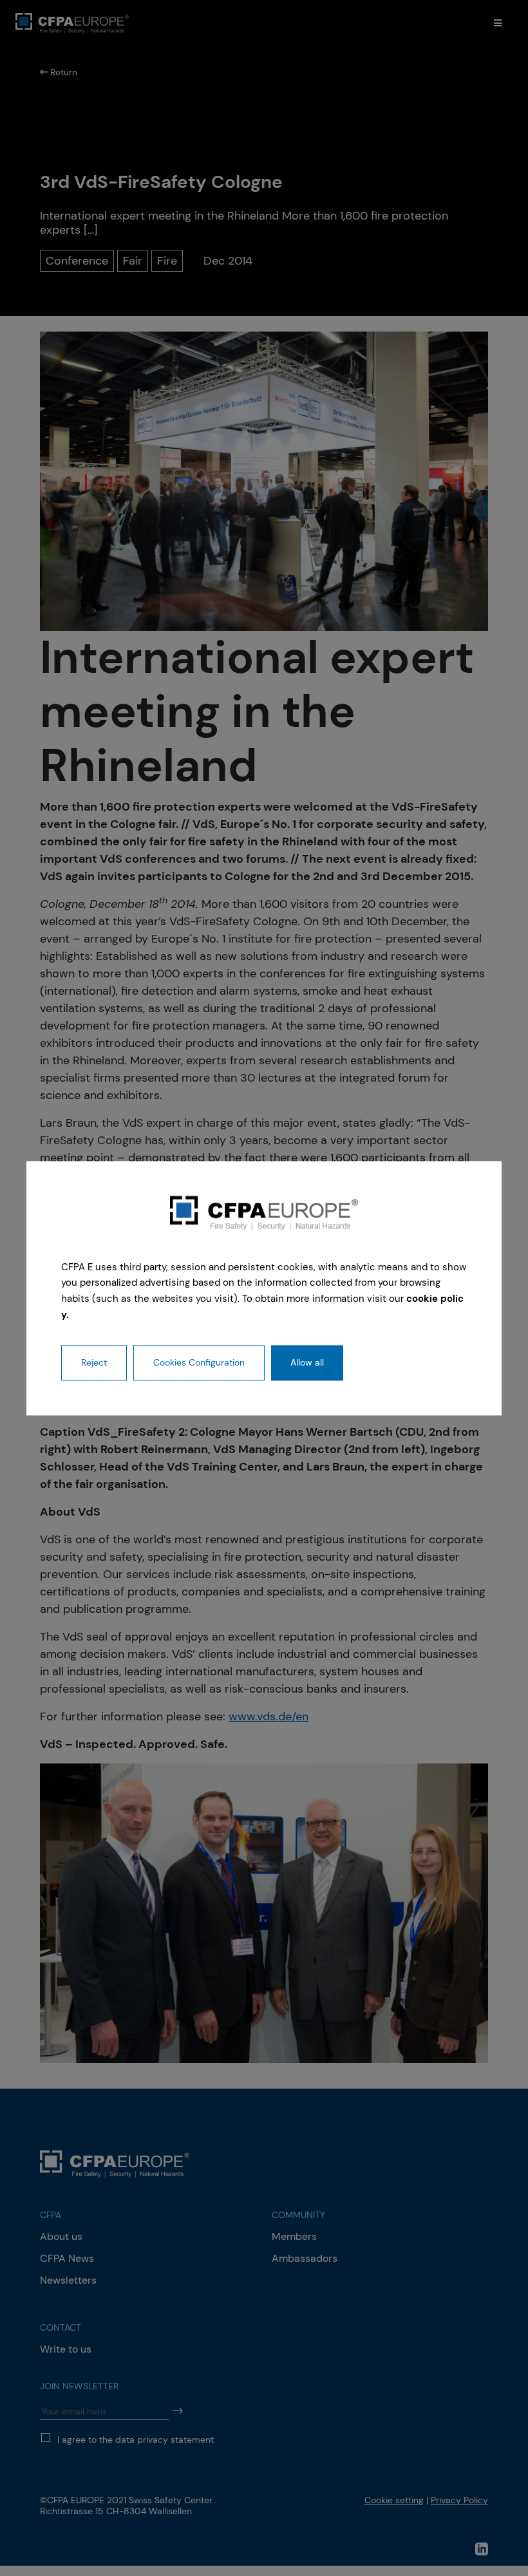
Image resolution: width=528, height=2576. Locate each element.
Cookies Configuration (199, 1362)
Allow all (307, 1362)
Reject (94, 1362)
